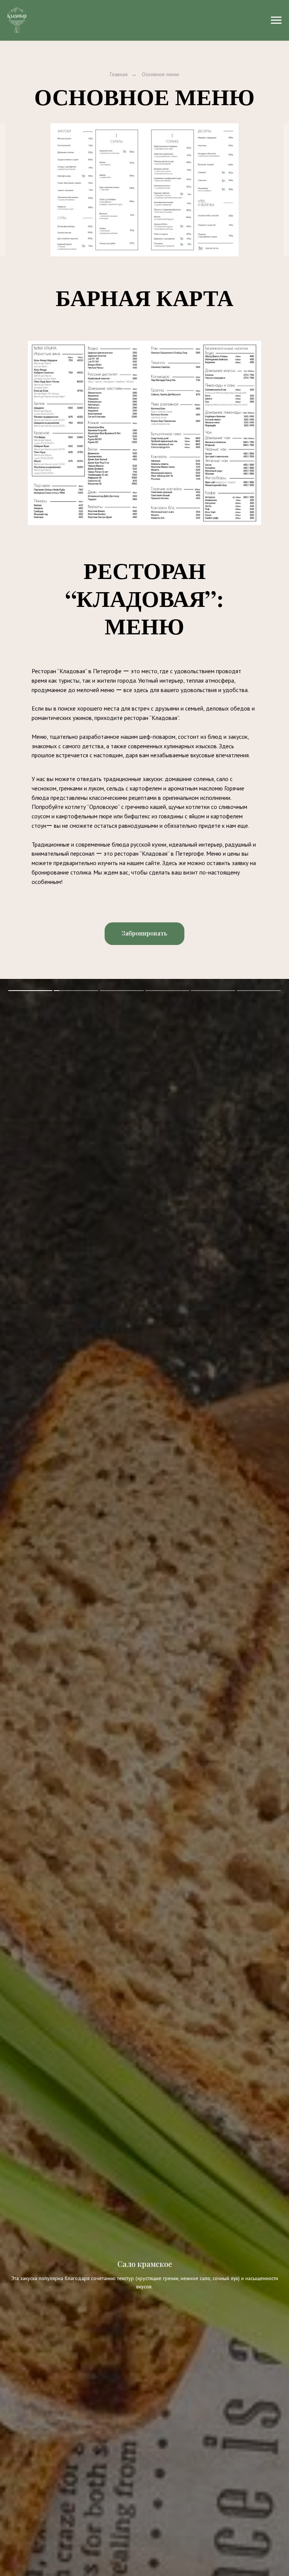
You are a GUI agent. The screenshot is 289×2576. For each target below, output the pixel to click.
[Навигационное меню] (276, 20)
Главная (119, 74)
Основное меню (160, 74)
